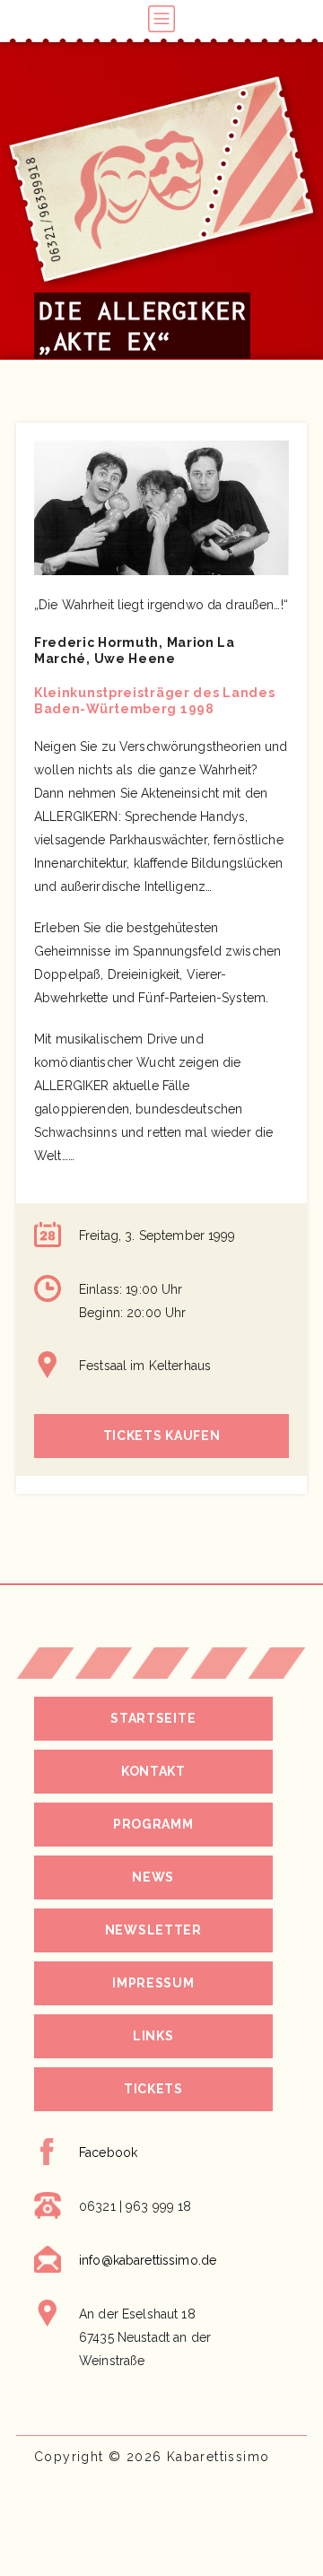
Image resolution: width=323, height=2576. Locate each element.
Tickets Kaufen (162, 1436)
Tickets (153, 2089)
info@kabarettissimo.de (148, 2260)
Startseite (153, 1718)
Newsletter (153, 1930)
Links (153, 2036)
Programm (153, 1824)
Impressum (153, 1983)
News (153, 1877)
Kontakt (153, 1771)
